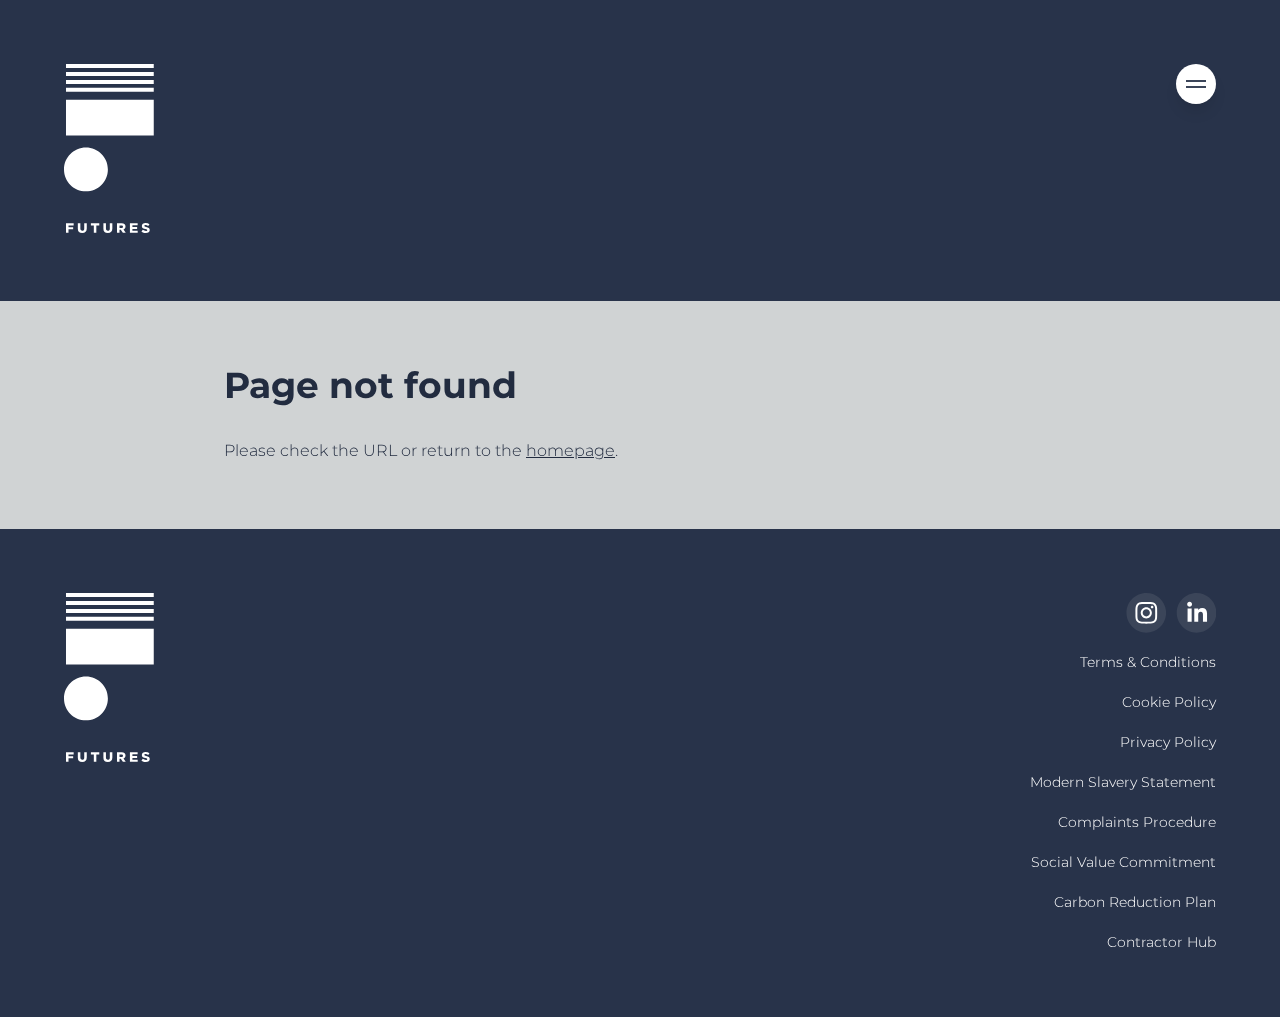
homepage (570, 450)
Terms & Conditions (1148, 662)
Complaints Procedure (1137, 822)
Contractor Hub (1161, 942)
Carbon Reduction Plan (1135, 902)
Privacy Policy (1168, 742)
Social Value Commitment (1123, 862)
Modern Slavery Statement (1123, 782)
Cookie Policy (1169, 702)
